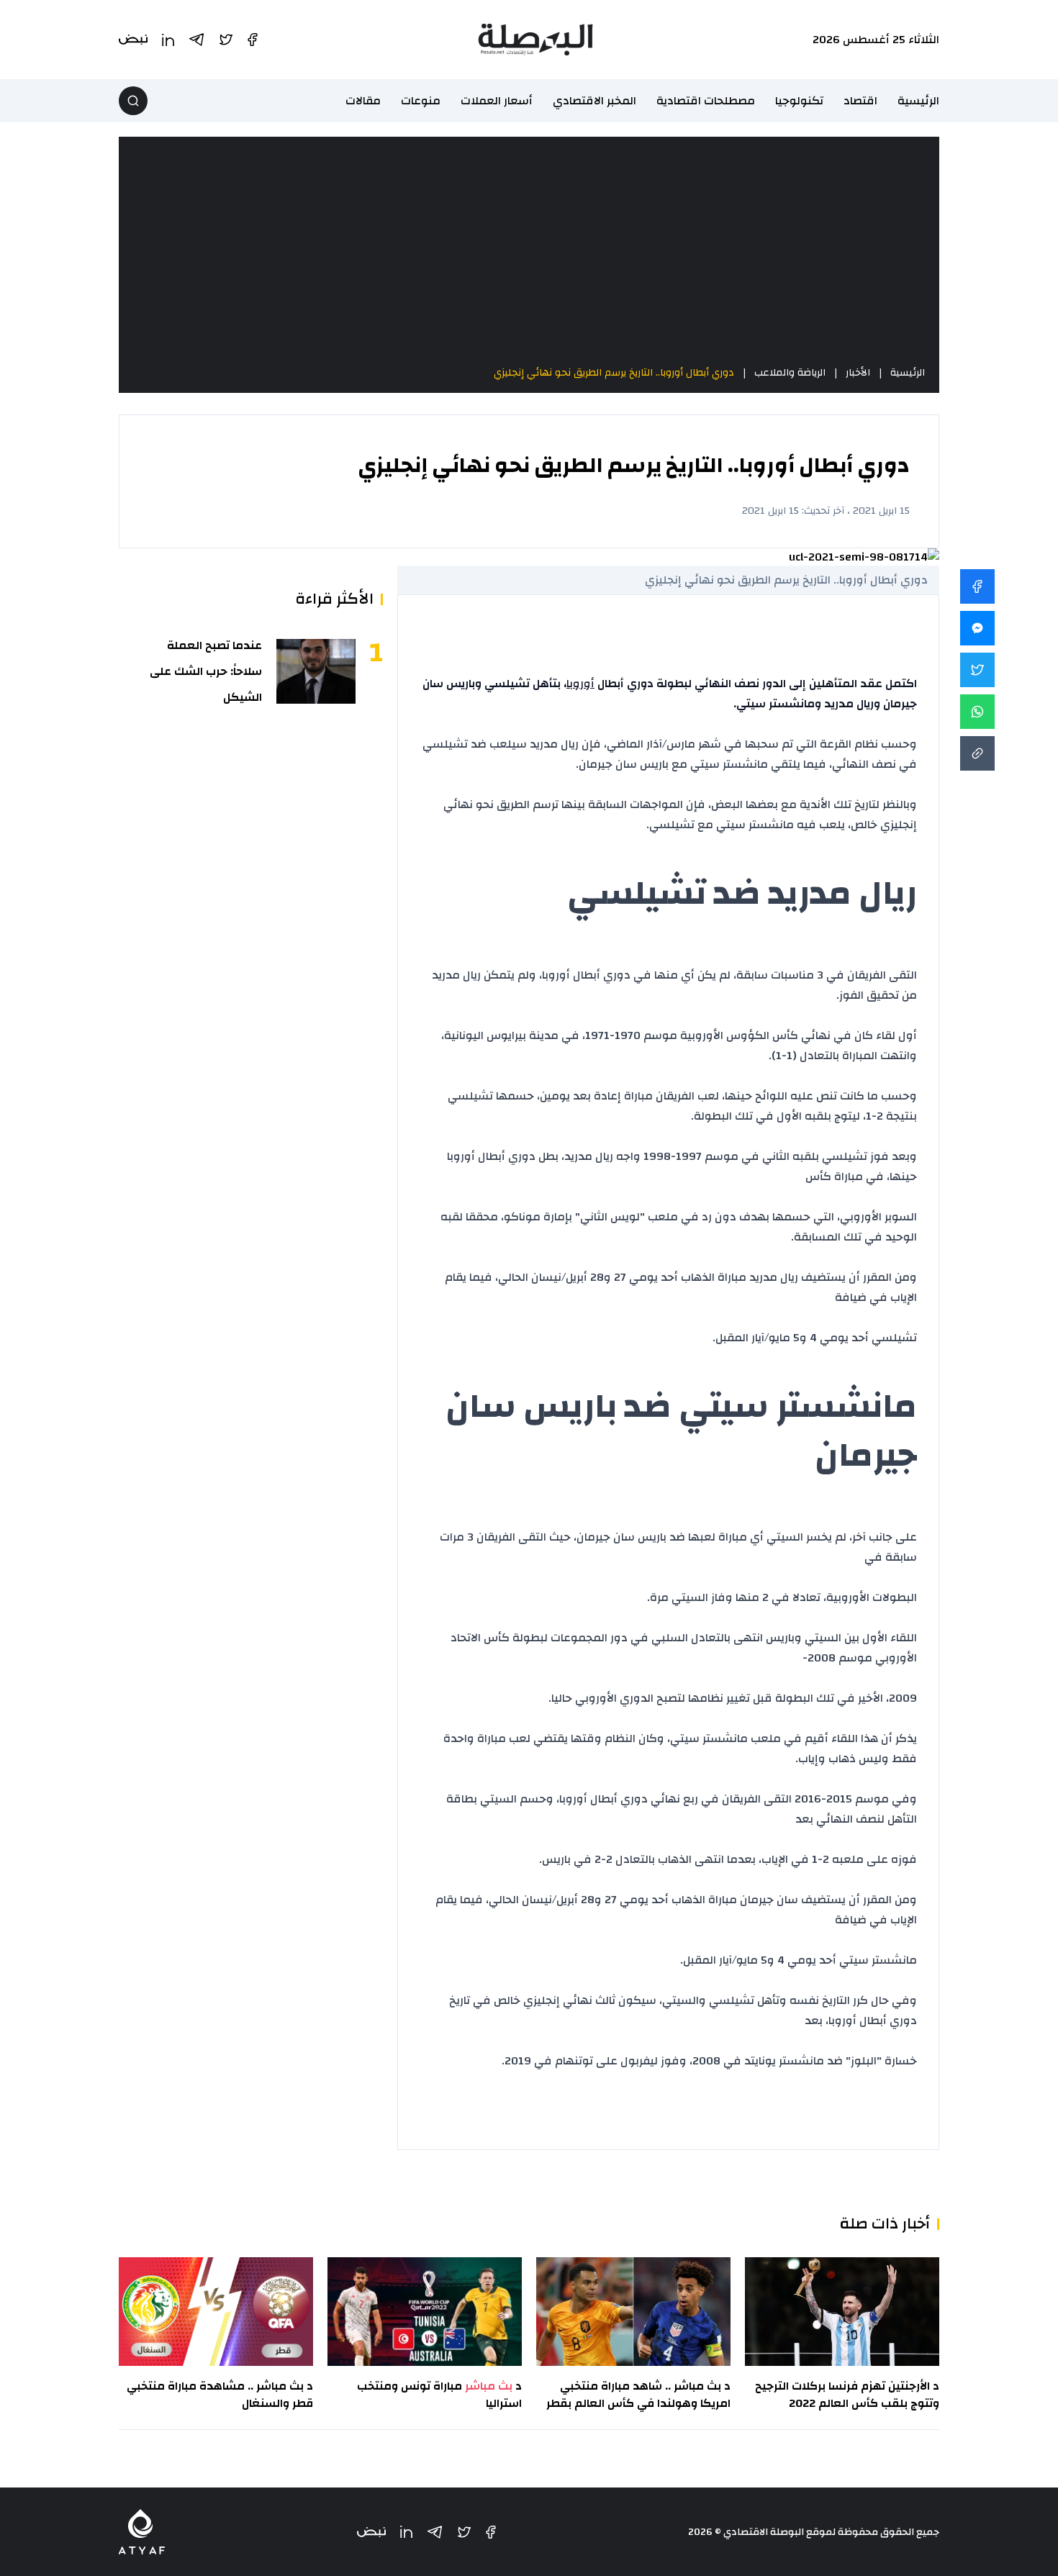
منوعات (421, 101)
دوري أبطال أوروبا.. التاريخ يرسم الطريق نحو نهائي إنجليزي (614, 373)
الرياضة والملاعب (790, 373)
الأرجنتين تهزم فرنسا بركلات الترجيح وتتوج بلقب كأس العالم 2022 (847, 2395)
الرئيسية (918, 101)
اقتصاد (860, 101)
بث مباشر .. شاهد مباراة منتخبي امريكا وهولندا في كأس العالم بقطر (638, 2395)
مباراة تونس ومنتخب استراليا (439, 2395)
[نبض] (371, 2532)
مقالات (363, 101)
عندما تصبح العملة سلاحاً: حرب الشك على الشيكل (206, 671)
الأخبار (858, 373)
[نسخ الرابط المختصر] (977, 753)
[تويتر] (464, 2532)
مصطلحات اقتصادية (706, 101)
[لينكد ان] (406, 2532)
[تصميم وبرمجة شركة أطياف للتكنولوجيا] (142, 2532)
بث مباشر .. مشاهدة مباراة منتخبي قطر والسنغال (220, 2395)
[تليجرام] (435, 2532)
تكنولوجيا (799, 101)
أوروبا (580, 684)
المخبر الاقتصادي (594, 101)
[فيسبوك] (491, 2532)
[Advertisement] (529, 250)
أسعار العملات (497, 101)
